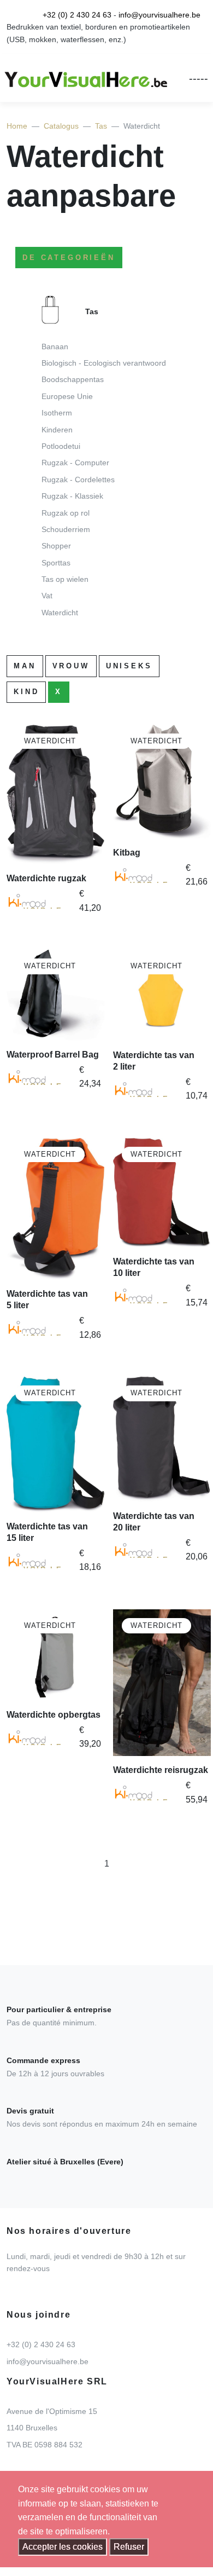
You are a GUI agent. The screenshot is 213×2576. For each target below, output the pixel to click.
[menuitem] (106, 460)
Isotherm (57, 413)
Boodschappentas (73, 379)
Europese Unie (67, 396)
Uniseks (129, 666)
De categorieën (69, 258)
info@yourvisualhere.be (159, 15)
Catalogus (61, 126)
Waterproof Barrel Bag (53, 1055)
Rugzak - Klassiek (72, 496)
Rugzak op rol (66, 513)
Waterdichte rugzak (46, 878)
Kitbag (127, 853)
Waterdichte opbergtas (54, 1715)
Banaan (55, 346)
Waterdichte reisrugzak (161, 1770)
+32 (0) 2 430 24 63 (77, 15)
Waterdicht (60, 613)
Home (17, 126)
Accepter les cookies (63, 2547)
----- (199, 78)
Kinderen (57, 430)
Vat (47, 596)
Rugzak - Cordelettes (78, 480)
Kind (26, 692)
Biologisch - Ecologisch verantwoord (104, 363)
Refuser (129, 2547)
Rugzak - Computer (75, 463)
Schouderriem (66, 529)
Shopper (56, 546)
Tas (101, 126)
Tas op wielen (65, 579)
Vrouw (71, 666)
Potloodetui (61, 446)
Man (25, 666)
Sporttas (56, 563)
